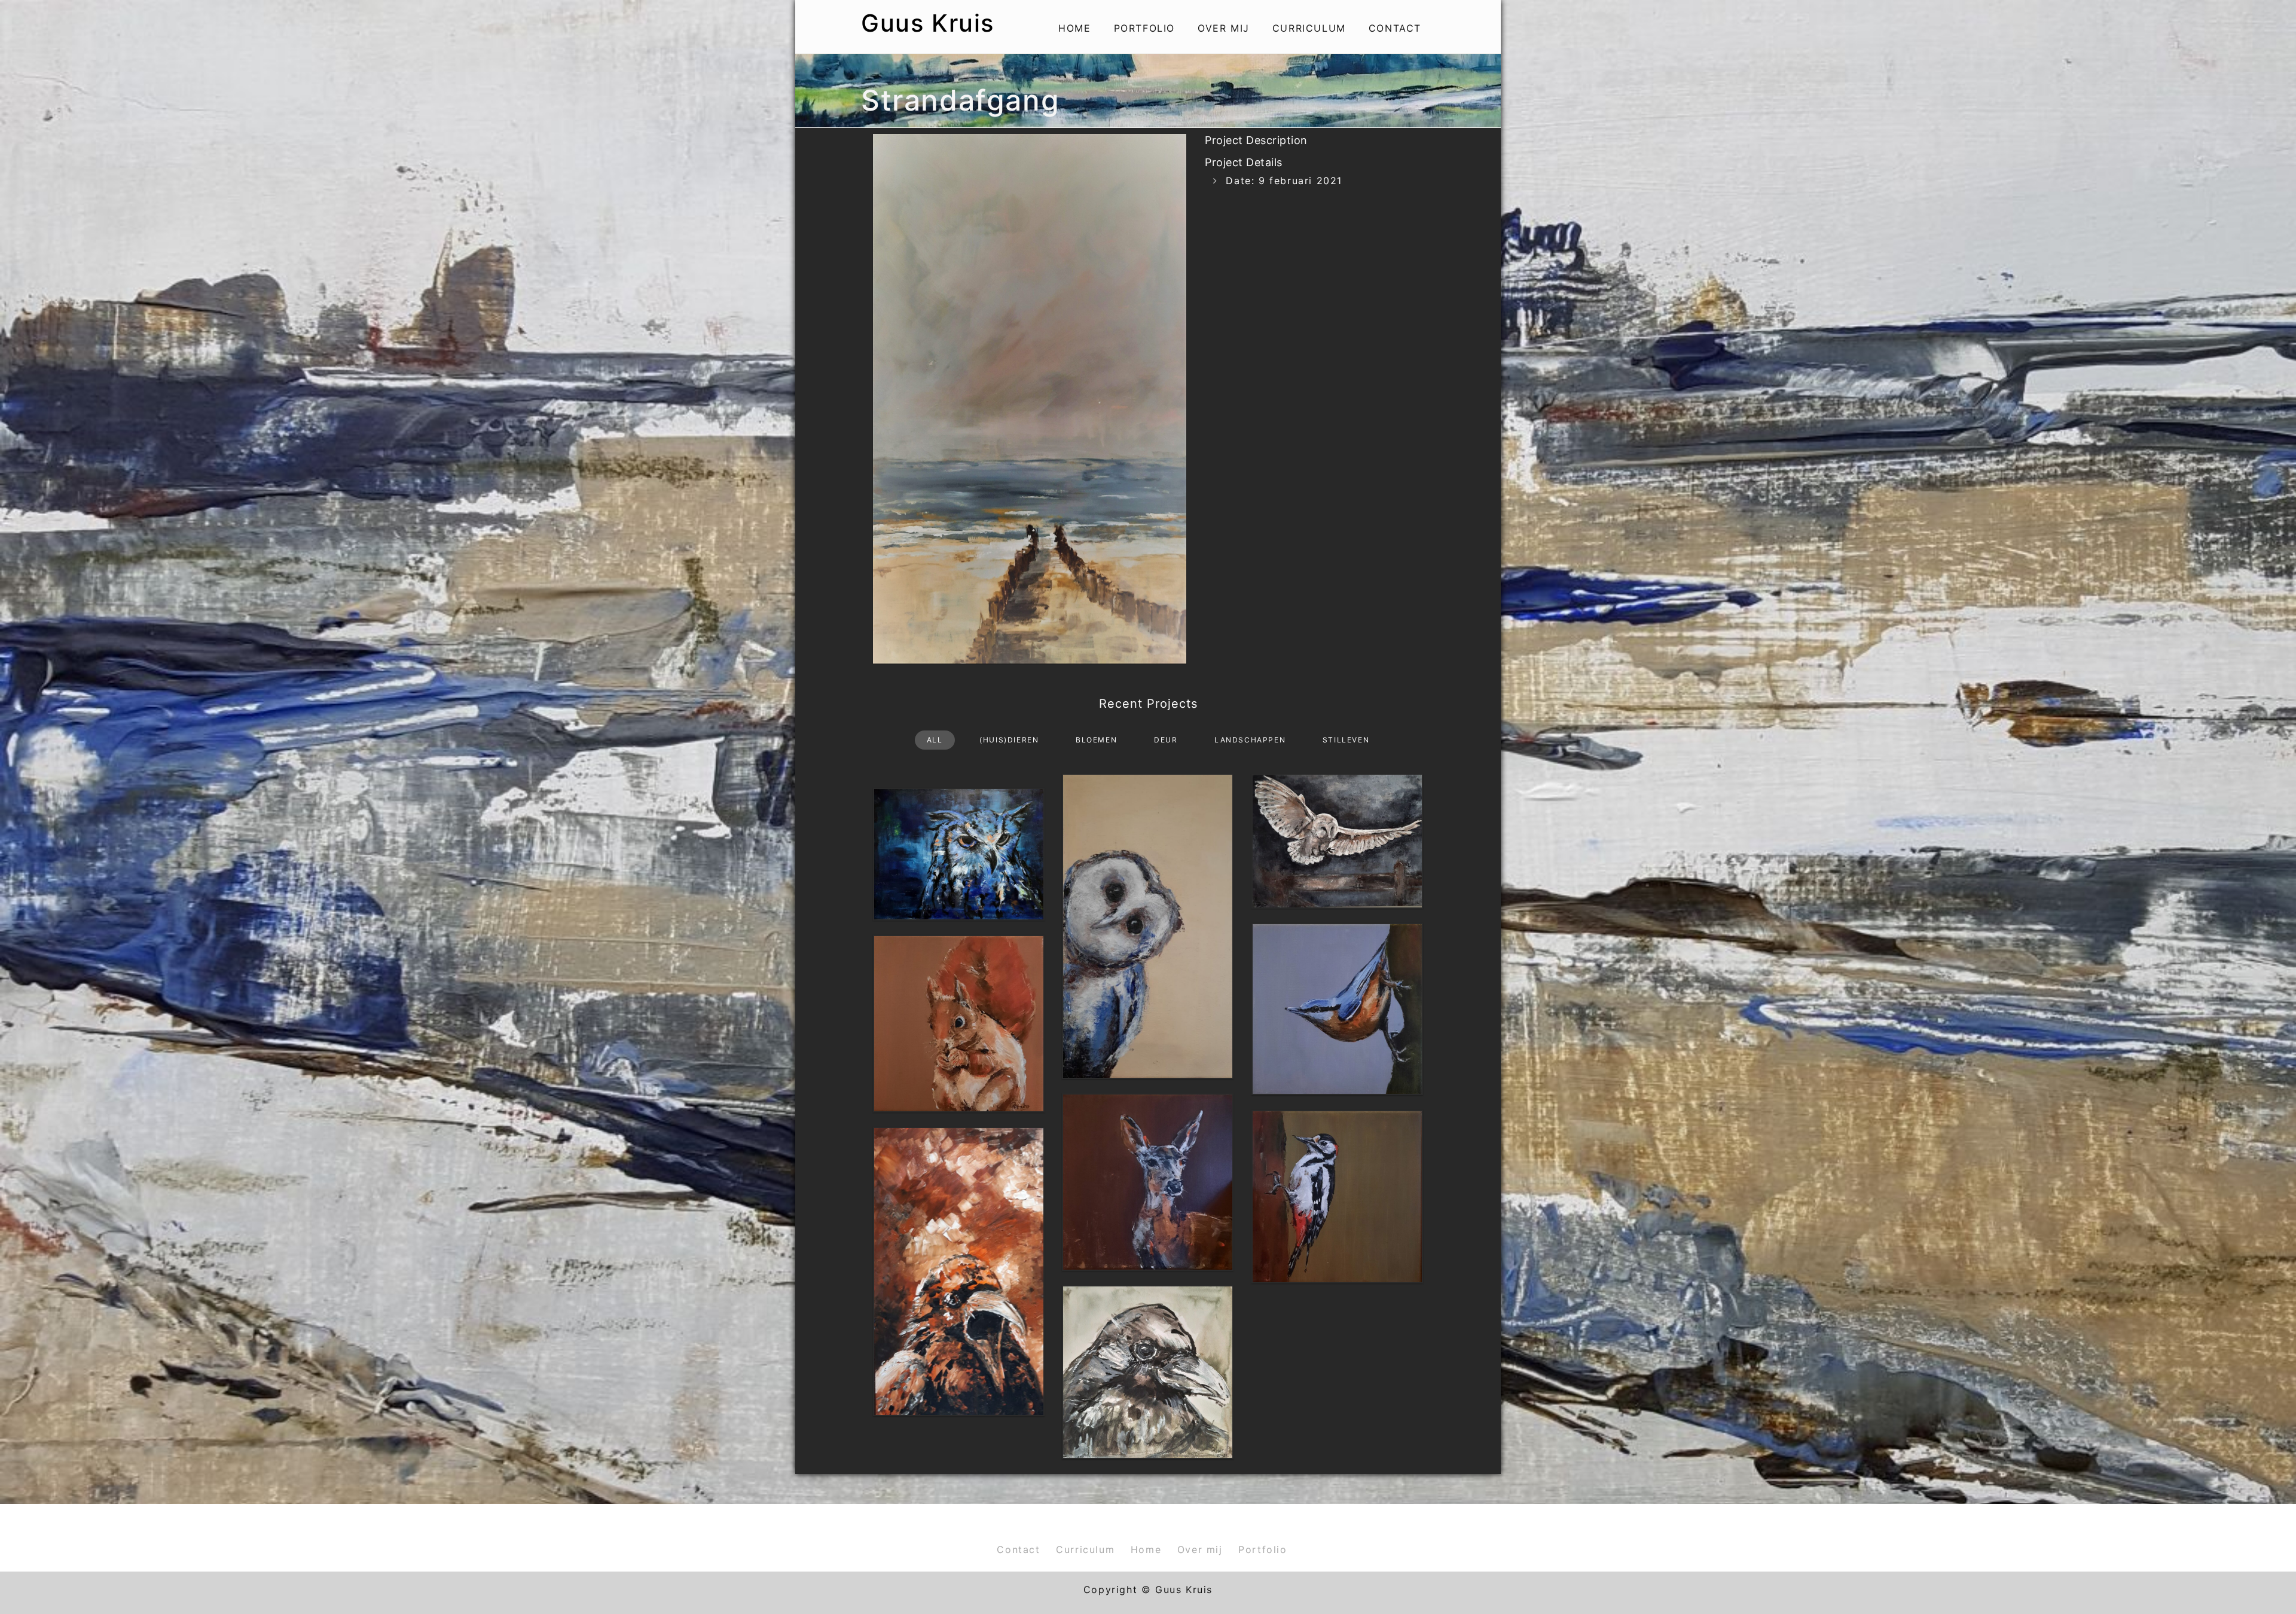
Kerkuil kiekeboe (1148, 901)
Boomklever (1337, 985)
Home (1074, 28)
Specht (1337, 1172)
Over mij (1224, 28)
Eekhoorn (959, 999)
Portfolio (1144, 28)
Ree (1148, 1157)
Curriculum (1309, 28)
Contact (1395, 28)
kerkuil (1337, 817)
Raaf (958, 1246)
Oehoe (959, 829)
